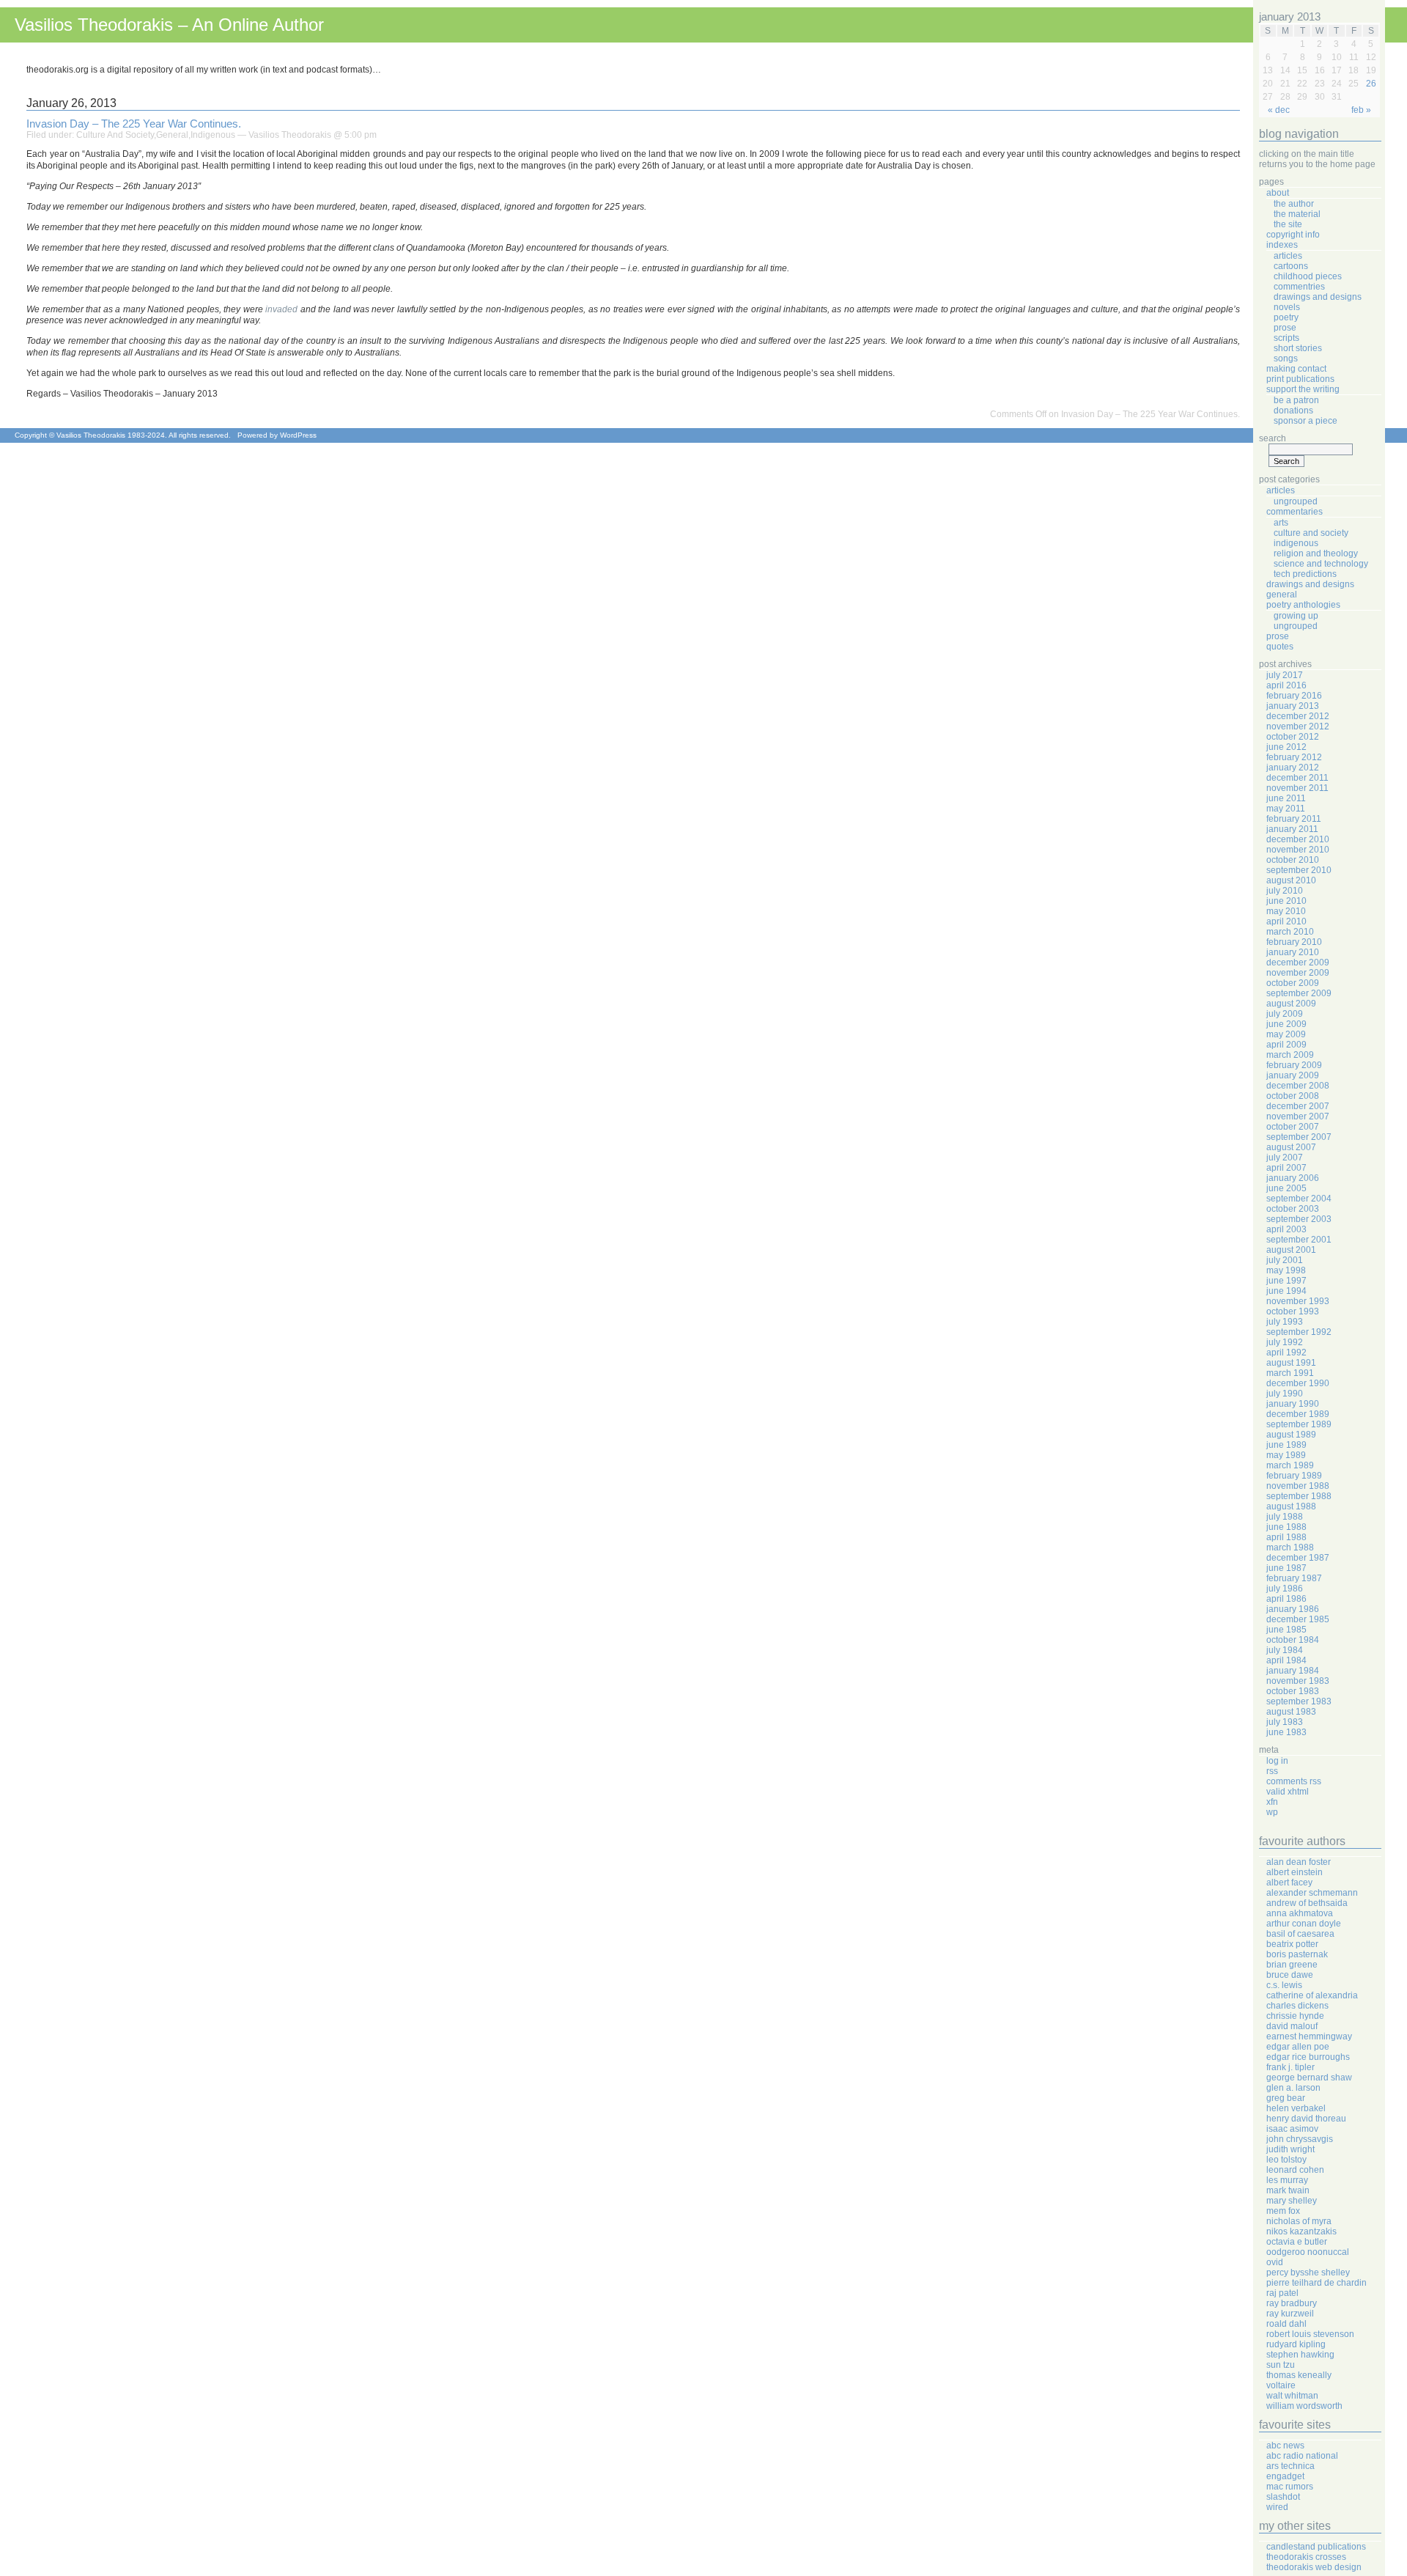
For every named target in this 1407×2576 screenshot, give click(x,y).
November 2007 (1298, 1116)
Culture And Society (115, 135)
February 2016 (1294, 696)
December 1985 (1298, 1619)
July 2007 (1285, 1158)
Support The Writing (1303, 389)
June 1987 (1286, 1568)
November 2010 (1298, 850)
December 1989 (1298, 1414)
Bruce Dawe (1290, 1975)
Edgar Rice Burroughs (1308, 2057)
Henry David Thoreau (1306, 2119)
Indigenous (213, 135)
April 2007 (1286, 1168)
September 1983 (1299, 1701)
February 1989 (1294, 1476)
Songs (1286, 358)
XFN (1272, 1802)
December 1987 (1298, 1558)
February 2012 (1294, 757)
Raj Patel (1282, 2293)
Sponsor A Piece (1306, 421)
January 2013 (1293, 706)
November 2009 (1298, 973)
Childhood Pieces (1308, 276)
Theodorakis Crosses (1306, 2557)
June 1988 (1286, 1527)
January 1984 (1293, 1671)
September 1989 (1299, 1424)
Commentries (1299, 287)
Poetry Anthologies (1303, 605)
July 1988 (1285, 1517)
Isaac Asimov (1292, 2129)
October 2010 (1293, 860)
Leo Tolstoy (1286, 2160)
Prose (1285, 328)
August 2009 (1291, 1004)
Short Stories (1298, 348)
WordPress (298, 435)
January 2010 (1293, 952)
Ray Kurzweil (1290, 2314)
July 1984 (1285, 1650)
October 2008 (1293, 1096)
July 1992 (1285, 1342)
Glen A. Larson (1293, 2088)
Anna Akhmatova (1300, 1913)
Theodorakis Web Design (1314, 2567)
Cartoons (1291, 266)
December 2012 (1298, 716)
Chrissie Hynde (1295, 2016)
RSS (1272, 1771)
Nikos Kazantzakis (1301, 2231)
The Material (1297, 214)
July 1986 (1285, 1589)
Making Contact (1296, 369)
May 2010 (1286, 911)
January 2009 (1293, 1075)
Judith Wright (1290, 2149)
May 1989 (1286, 1455)
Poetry (1286, 317)
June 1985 (1286, 1630)
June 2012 (1286, 747)
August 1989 (1291, 1435)
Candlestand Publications (1316, 2547)
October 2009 (1293, 983)
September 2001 (1299, 1240)
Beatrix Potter (1292, 1944)
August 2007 (1291, 1147)
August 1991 (1291, 1363)
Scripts (1286, 338)
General (172, 135)
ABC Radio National (1302, 2456)
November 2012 (1298, 726)
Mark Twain (1288, 2190)
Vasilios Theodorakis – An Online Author (169, 25)
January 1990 (1293, 1404)
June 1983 (1286, 1732)
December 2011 (1297, 778)
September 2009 (1299, 993)
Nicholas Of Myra (1299, 2221)
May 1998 (1286, 1270)
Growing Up (1296, 616)
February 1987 (1294, 1578)
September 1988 (1299, 1496)
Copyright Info (1293, 235)
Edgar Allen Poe (1298, 2047)
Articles (1288, 256)
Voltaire (1281, 2385)
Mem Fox (1283, 2211)
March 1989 (1290, 1465)
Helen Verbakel (1296, 2108)
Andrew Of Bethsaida (1307, 1903)
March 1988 (1290, 1548)
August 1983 (1291, 1712)
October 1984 (1293, 1640)
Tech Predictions (1305, 574)
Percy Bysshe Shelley (1308, 2273)
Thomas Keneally (1299, 2375)
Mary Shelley (1292, 2201)
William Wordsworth (1304, 2406)
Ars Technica (1290, 2466)
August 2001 (1291, 1250)
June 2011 (1286, 798)
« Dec (1279, 110)
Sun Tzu (1281, 2365)
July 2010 (1285, 891)
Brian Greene (1292, 1965)
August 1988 (1291, 1506)
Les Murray (1287, 2180)
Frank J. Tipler (1290, 2067)
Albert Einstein (1295, 1872)
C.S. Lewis (1284, 1985)
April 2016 (1286, 685)
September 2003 (1299, 1219)
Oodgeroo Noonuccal (1308, 2252)
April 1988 (1286, 1537)
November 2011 (1297, 788)
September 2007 (1299, 1137)
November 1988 (1298, 1486)
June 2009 (1286, 1024)
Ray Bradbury (1292, 2303)
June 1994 (1286, 1291)
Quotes (1280, 647)
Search (1273, 438)
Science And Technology (1321, 564)
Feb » (1361, 110)
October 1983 (1293, 1691)
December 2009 (1298, 963)
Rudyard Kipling (1296, 2344)
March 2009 (1290, 1055)
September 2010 (1299, 870)
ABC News (1285, 2446)
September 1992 (1299, 1332)
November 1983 (1298, 1681)
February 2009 (1294, 1065)
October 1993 (1293, 1311)
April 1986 (1286, 1599)
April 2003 (1286, 1229)
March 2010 (1290, 932)
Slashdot (1283, 2497)
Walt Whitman (1292, 2396)
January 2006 (1293, 1178)
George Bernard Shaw (1309, 2078)
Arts (1281, 523)
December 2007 (1298, 1106)
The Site (1288, 224)
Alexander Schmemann (1312, 1893)
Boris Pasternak (1297, 1954)
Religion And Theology (1316, 553)
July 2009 (1285, 1014)
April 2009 (1286, 1045)
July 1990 (1285, 1394)
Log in (1277, 1761)
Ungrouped (1296, 501)
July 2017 (1285, 675)
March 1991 (1290, 1373)
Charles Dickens (1297, 2006)
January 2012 (1293, 768)
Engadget (1285, 2476)
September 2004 (1299, 1199)
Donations (1293, 411)
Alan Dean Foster (1299, 1862)
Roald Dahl (1286, 2324)
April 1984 (1286, 1660)
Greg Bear (1286, 2098)
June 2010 (1286, 901)
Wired (1277, 2507)
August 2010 (1291, 880)
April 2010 (1286, 921)
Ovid (1275, 2262)
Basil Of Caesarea (1300, 1934)
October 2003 (1293, 1209)
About (1278, 193)
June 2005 (1286, 1188)
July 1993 (1285, 1322)
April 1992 (1286, 1353)
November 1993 (1298, 1301)
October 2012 (1293, 737)
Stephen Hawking (1300, 2355)
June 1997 (1286, 1281)
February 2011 (1294, 819)
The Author (1294, 204)
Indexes (1282, 245)
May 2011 (1286, 809)
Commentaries (1295, 512)
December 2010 (1298, 839)
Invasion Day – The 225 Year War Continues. (134, 124)
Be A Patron (1296, 400)
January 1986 (1293, 1609)
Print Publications (1300, 379)
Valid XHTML (1288, 1792)
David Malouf (1292, 2026)
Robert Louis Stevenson (1310, 2334)
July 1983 (1285, 1722)
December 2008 (1298, 1086)
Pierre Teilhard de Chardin (1316, 2283)
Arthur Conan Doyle (1304, 1924)
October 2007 (1293, 1127)
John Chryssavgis (1300, 2139)
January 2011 (1292, 829)
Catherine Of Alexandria (1312, 1995)
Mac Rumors (1290, 2487)
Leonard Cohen (1295, 2170)
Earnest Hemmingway (1309, 2036)
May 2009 (1286, 1034)
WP (1272, 1812)
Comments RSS (1294, 1781)
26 (1371, 84)
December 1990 (1298, 1383)
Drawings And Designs (1318, 297)
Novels (1287, 307)
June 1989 (1286, 1445)
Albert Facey (1289, 1883)
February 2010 (1294, 942)
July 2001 (1285, 1260)
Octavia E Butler (1297, 2242)
